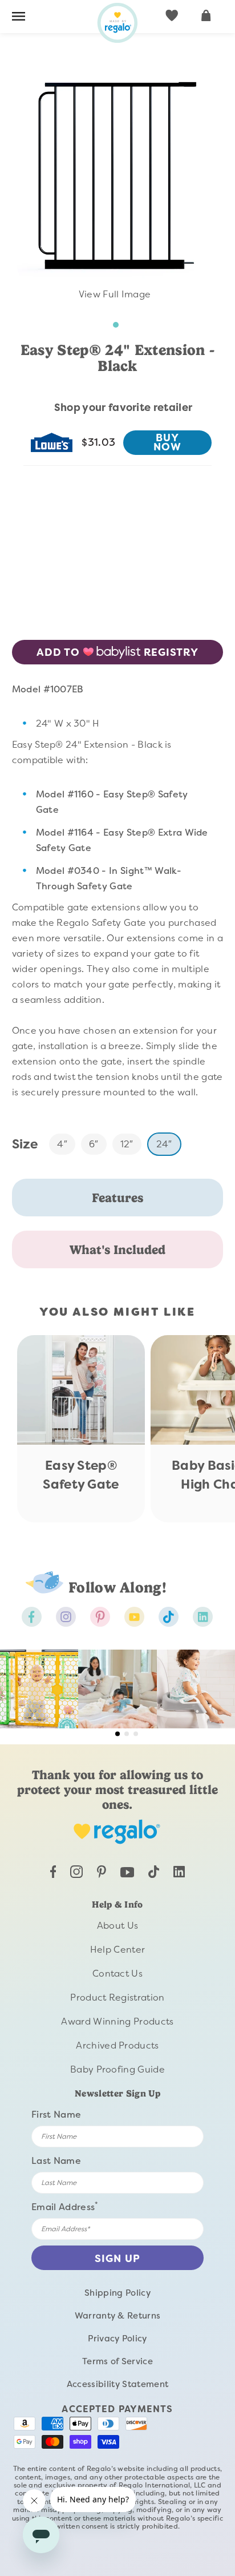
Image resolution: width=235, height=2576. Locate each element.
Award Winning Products (117, 2021)
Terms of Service (117, 2361)
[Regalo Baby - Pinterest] (100, 1617)
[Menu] (19, 18)
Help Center (118, 1950)
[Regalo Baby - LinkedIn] (179, 1874)
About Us (118, 1926)
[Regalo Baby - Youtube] (134, 1617)
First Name (56, 2115)
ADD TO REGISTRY (117, 652)
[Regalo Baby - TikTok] (154, 1875)
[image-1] (117, 325)
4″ (62, 1144)
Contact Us (117, 1974)
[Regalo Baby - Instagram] (66, 1617)
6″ (94, 1144)
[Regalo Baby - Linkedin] (203, 1617)
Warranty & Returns (118, 2316)
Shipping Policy (117, 2293)
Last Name (56, 2161)
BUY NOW (168, 442)
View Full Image (114, 294)
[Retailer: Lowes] (52, 442)
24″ (164, 1144)
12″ (127, 1144)
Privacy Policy (117, 2339)
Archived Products (117, 2045)
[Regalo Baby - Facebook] (32, 1617)
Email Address (65, 2206)
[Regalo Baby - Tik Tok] (169, 1617)
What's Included (117, 1249)
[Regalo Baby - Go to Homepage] (117, 23)
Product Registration (117, 1997)
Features (117, 1198)
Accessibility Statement (117, 2384)
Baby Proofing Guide (117, 2069)
